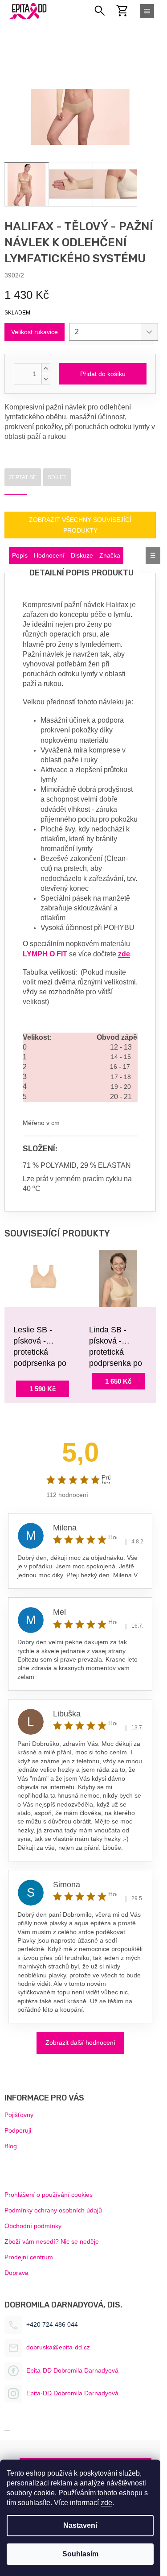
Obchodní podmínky (33, 2226)
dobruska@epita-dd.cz (58, 2347)
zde (106, 2503)
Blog (11, 2146)
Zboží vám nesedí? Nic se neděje (52, 2241)
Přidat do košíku (103, 374)
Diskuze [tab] (82, 555)
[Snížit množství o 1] (45, 379)
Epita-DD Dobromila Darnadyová (72, 2370)
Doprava (16, 2273)
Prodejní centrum (29, 2257)
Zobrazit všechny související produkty (80, 525)
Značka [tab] (110, 555)
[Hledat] (100, 11)
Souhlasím (80, 2554)
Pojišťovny (19, 2115)
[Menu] (147, 11)
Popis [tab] (20, 555)
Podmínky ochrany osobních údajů (53, 2210)
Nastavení (80, 2525)
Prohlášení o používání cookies (49, 2195)
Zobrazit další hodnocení (80, 2043)
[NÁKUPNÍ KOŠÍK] (127, 11)
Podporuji (18, 2130)
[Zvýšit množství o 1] (45, 369)
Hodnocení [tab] (49, 555)
